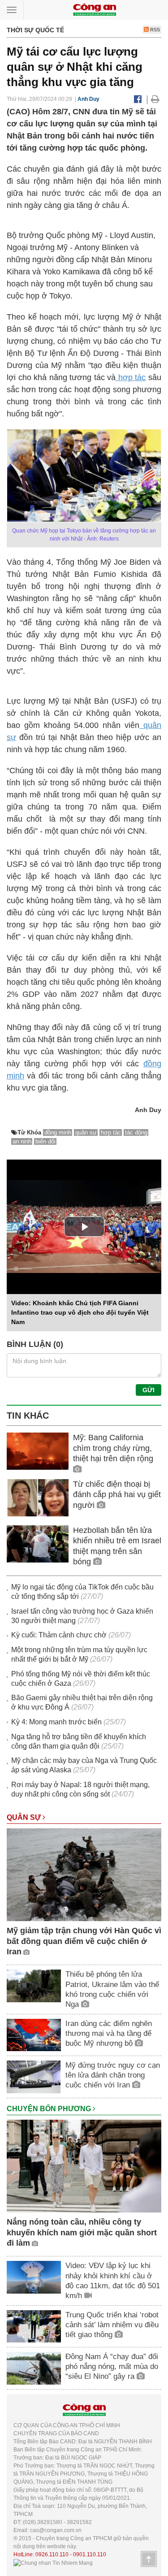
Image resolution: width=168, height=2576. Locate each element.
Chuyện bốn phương (50, 2109)
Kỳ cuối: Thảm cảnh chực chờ (59, 1635)
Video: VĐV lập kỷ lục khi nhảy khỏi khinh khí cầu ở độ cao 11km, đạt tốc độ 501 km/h (113, 2280)
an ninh (22, 1141)
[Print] (155, 99)
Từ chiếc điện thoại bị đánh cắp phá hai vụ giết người (117, 1495)
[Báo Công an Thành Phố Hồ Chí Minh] (95, 9)
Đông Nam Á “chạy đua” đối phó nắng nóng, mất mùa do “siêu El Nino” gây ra (112, 2366)
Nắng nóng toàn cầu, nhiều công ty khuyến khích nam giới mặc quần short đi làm (82, 2232)
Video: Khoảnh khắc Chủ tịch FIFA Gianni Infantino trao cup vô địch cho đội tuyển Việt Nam (80, 1312)
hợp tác (131, 377)
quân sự (86, 1132)
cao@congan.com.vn (56, 2530)
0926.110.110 (52, 2554)
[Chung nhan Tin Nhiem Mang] (53, 2563)
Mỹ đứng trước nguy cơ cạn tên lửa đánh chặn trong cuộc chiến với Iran (113, 2075)
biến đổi (45, 1141)
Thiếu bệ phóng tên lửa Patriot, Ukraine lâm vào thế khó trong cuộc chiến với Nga (112, 1989)
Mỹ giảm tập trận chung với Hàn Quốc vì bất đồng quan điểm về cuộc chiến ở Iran (84, 1941)
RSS (154, 30)
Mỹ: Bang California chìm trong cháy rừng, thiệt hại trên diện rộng (113, 1448)
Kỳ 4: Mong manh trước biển (56, 1722)
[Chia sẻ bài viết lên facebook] (138, 99)
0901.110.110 (90, 2554)
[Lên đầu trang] (149, 2559)
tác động (136, 1132)
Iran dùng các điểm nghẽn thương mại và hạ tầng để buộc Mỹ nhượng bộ (109, 2033)
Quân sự (25, 1817)
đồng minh (58, 1132)
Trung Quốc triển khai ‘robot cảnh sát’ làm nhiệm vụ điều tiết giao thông (112, 2325)
